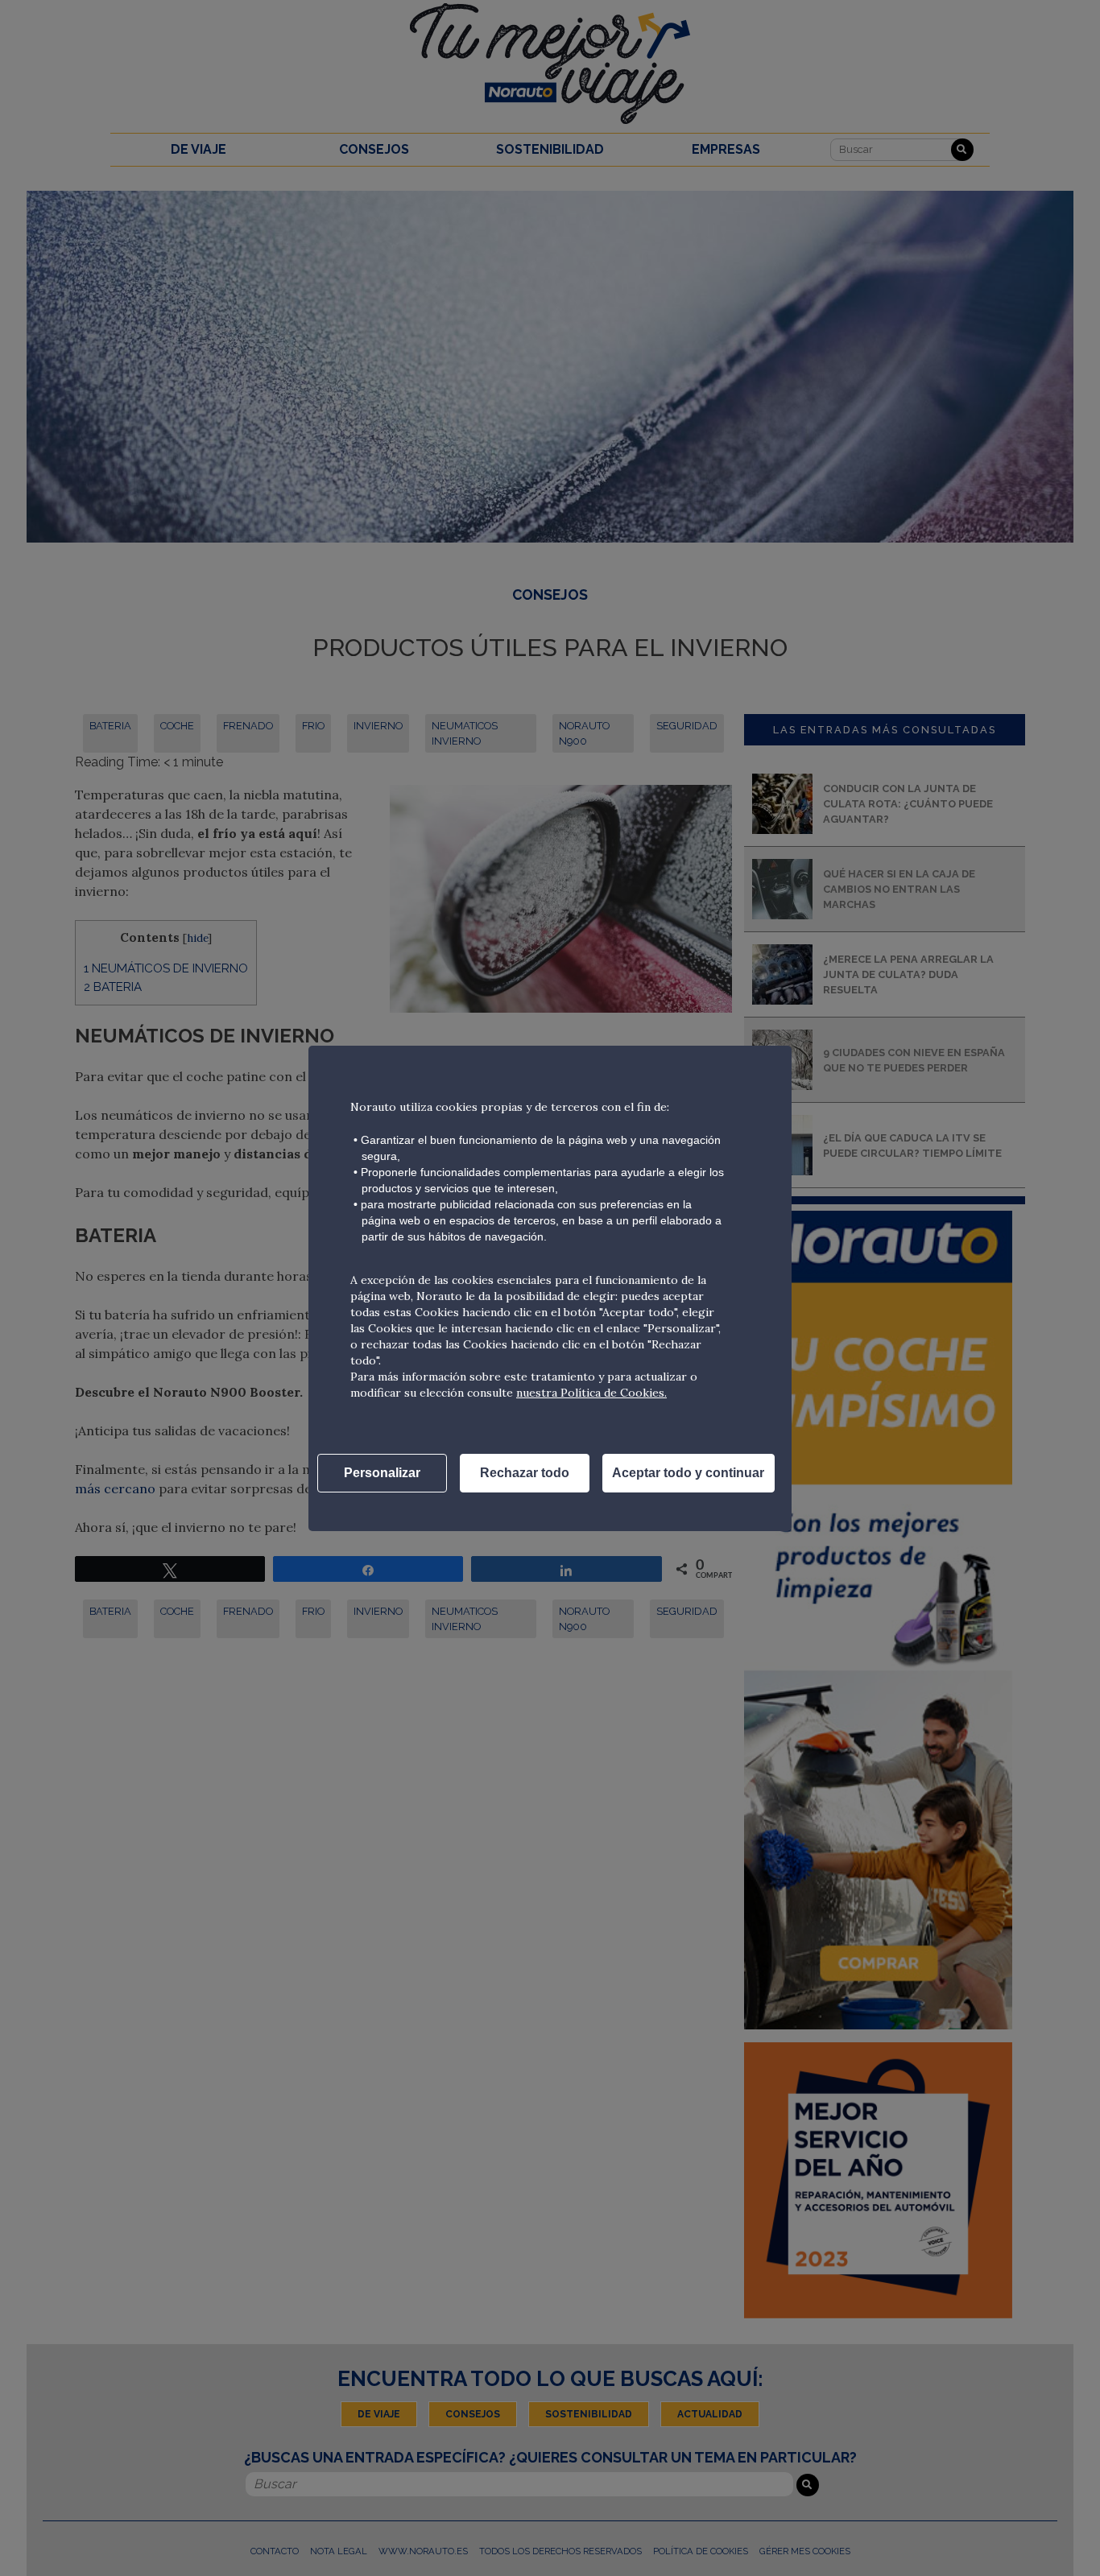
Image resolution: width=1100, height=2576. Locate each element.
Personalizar (382, 1473)
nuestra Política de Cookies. (591, 1393)
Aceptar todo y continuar (688, 1473)
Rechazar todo (525, 1473)
